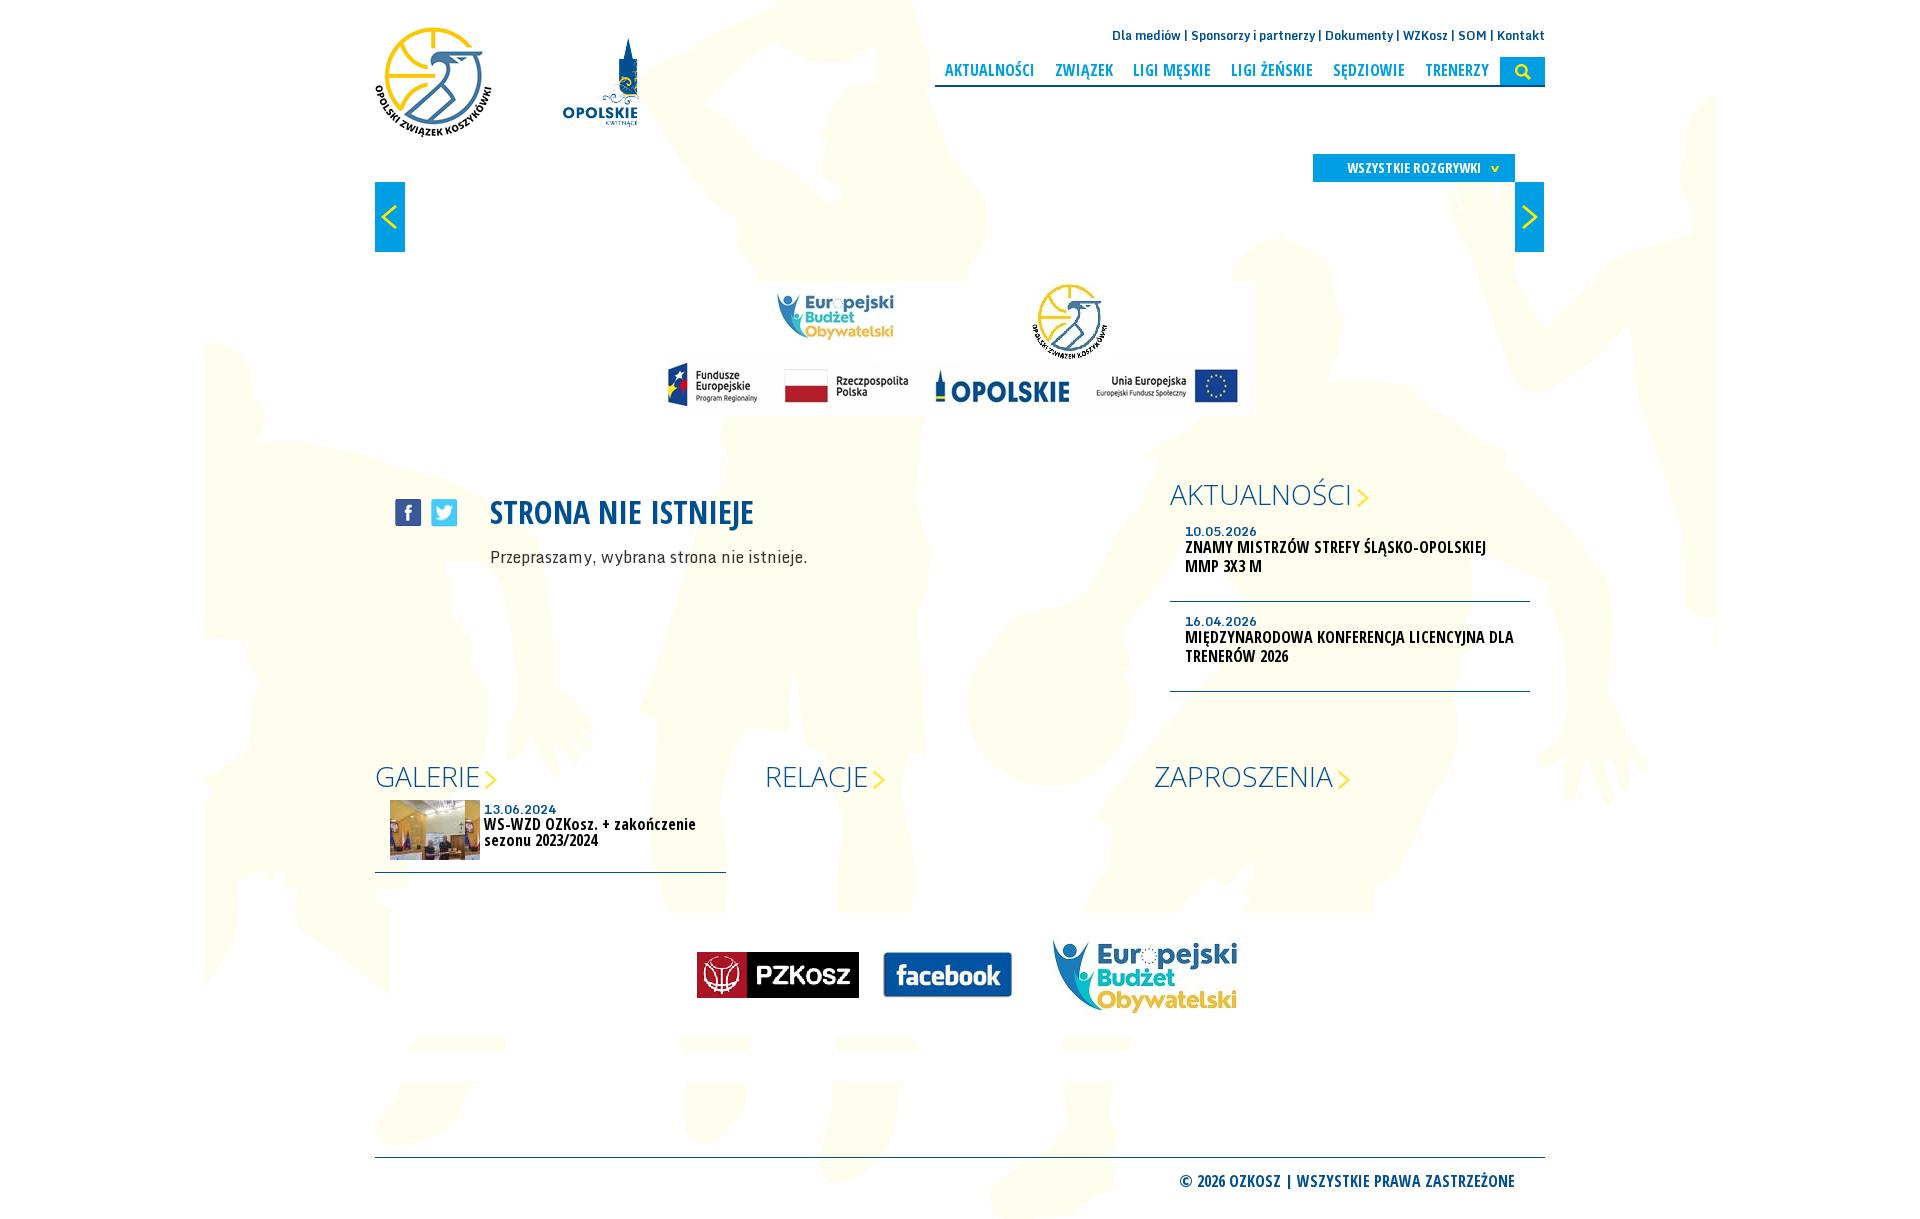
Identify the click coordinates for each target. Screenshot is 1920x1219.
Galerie (427, 776)
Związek (1084, 70)
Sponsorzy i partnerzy (1253, 35)
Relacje (816, 776)
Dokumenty (1359, 35)
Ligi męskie (1172, 70)
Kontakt (1521, 35)
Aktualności (990, 70)
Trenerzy (1457, 70)
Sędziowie (1369, 70)
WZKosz (1425, 35)
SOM (1472, 35)
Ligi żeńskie (1272, 70)
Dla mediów (1146, 35)
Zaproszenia (1243, 776)
